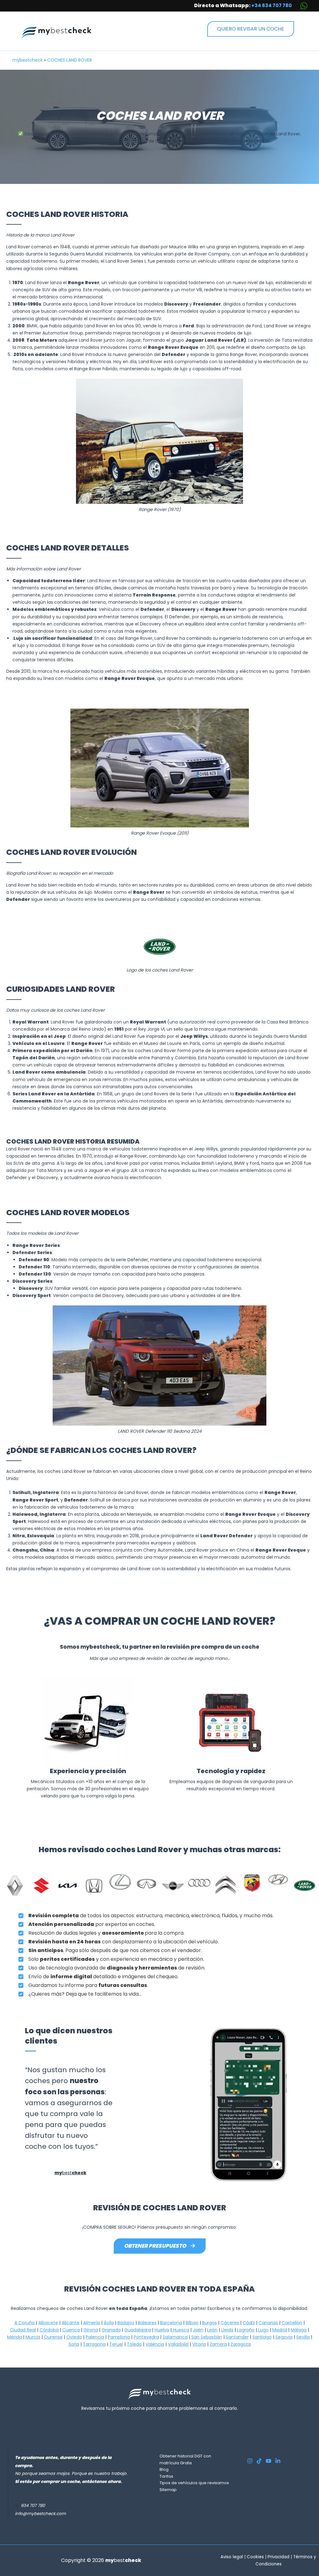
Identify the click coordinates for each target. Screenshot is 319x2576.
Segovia (284, 2337)
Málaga (299, 2330)
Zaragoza (241, 2344)
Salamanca (175, 2337)
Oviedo (74, 2337)
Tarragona (94, 2344)
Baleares (147, 2323)
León (212, 2330)
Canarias (268, 2323)
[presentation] (193, 2105)
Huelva (162, 2330)
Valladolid (178, 2344)
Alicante (71, 2323)
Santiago (262, 2337)
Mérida (14, 2337)
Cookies (255, 2557)
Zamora (218, 2344)
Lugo (263, 2330)
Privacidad (279, 2557)
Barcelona (171, 2323)
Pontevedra (146, 2337)
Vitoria (199, 2344)
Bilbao (192, 2323)
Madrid (280, 2330)
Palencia (95, 2337)
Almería (92, 2323)
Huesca (180, 2330)
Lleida (227, 2330)
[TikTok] (259, 2461)
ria (76, 2344)
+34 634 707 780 (272, 5)
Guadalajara (138, 2330)
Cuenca (71, 2330)
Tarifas (166, 2476)
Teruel (116, 2344)
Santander (237, 2337)
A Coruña (24, 2323)
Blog (164, 2469)
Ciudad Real (23, 2330)
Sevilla (303, 2337)
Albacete (48, 2323)
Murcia (33, 2337)
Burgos (209, 2323)
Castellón (292, 2323)
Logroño (246, 2330)
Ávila (109, 2323)
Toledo (134, 2344)
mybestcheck (28, 60)
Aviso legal (232, 2557)
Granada (111, 2330)
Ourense (53, 2337)
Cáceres (230, 2323)
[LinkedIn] (278, 2461)
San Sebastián (207, 2337)
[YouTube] (269, 2461)
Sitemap (168, 2490)
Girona (91, 2330)
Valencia (155, 2344)
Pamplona (119, 2337)
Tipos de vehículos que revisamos (194, 2483)
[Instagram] (250, 2461)
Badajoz (126, 2323)
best (70, 2173)
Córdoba (49, 2330)
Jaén (198, 2330)
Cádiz (249, 2323)
